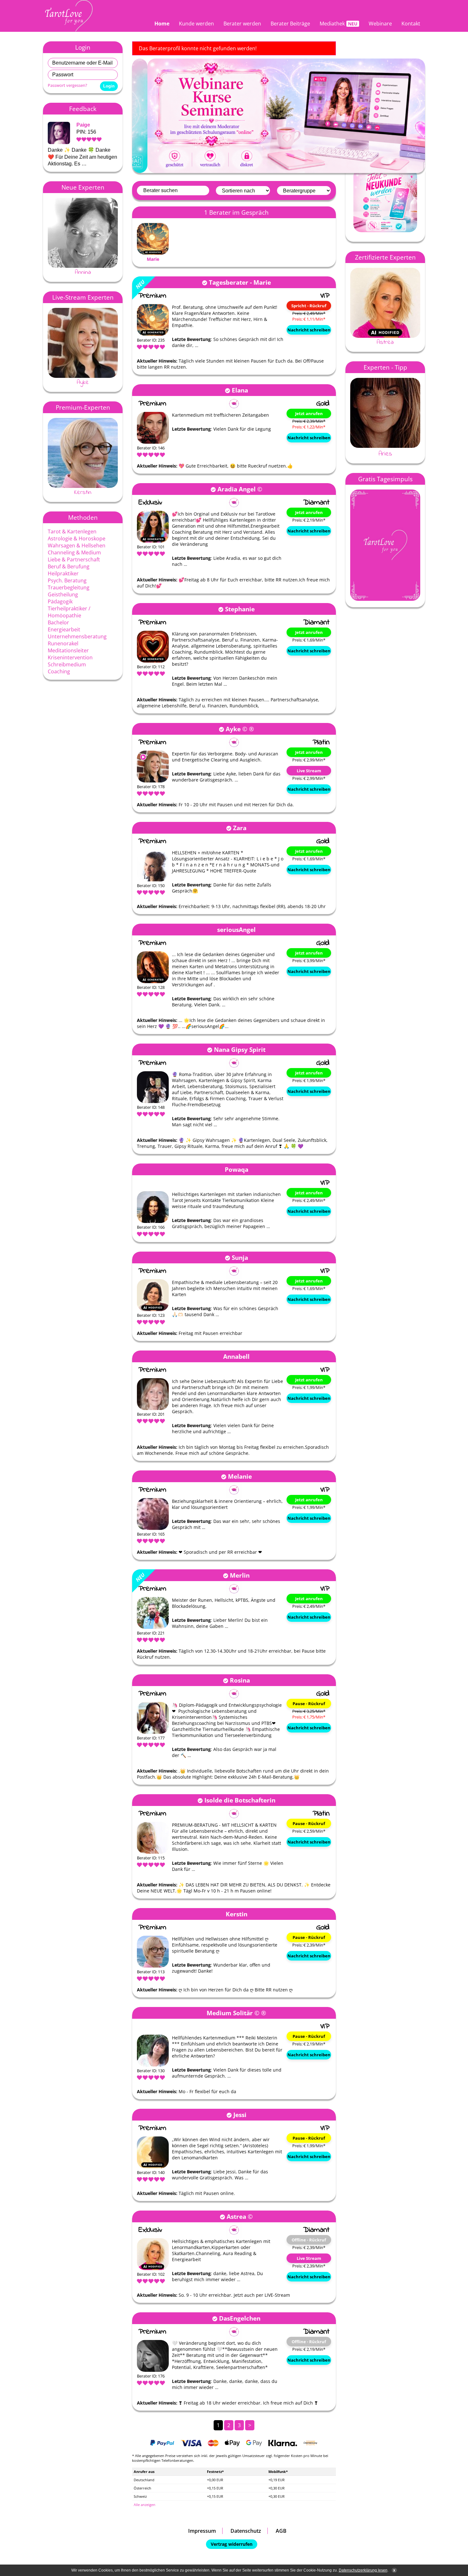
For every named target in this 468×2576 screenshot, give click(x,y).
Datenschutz (246, 2531)
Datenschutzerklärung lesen (363, 2570)
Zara (240, 828)
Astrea (236, 2216)
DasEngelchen (240, 2318)
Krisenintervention (70, 657)
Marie (153, 259)
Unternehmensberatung (77, 636)
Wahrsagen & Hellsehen (77, 545)
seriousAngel (236, 930)
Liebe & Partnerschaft (74, 559)
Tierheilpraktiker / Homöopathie (69, 612)
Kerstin (83, 492)
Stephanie (240, 609)
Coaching (59, 671)
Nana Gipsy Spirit (240, 1049)
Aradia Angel (237, 489)
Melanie (240, 1476)
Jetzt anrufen (309, 413)
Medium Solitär (230, 2013)
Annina (83, 272)
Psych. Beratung (67, 580)
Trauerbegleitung (69, 587)
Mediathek (332, 24)
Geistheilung (63, 594)
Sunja (240, 1257)
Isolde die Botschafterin (240, 1800)
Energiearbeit (64, 629)
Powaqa (237, 1169)
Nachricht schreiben (309, 330)
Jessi (240, 2115)
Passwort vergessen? (67, 85)
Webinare (380, 24)
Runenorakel (63, 643)
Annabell (236, 1356)
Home (162, 24)
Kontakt (411, 24)
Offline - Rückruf (309, 2240)
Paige (83, 125)
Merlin (240, 1575)
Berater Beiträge (290, 24)
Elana (240, 390)
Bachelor (58, 622)
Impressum (202, 2531)
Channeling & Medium (74, 552)
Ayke (83, 382)
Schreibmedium (67, 664)
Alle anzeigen (145, 2505)
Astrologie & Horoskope (77, 538)
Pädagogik (60, 601)
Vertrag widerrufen (232, 2544)
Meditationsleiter (68, 650)
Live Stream (309, 771)
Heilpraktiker (63, 573)
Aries (385, 454)
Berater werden (242, 24)
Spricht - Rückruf (309, 306)
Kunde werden (196, 24)
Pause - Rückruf (309, 1704)
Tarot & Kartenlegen (72, 531)
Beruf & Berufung (69, 566)
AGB (281, 2531)
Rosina (240, 1680)
